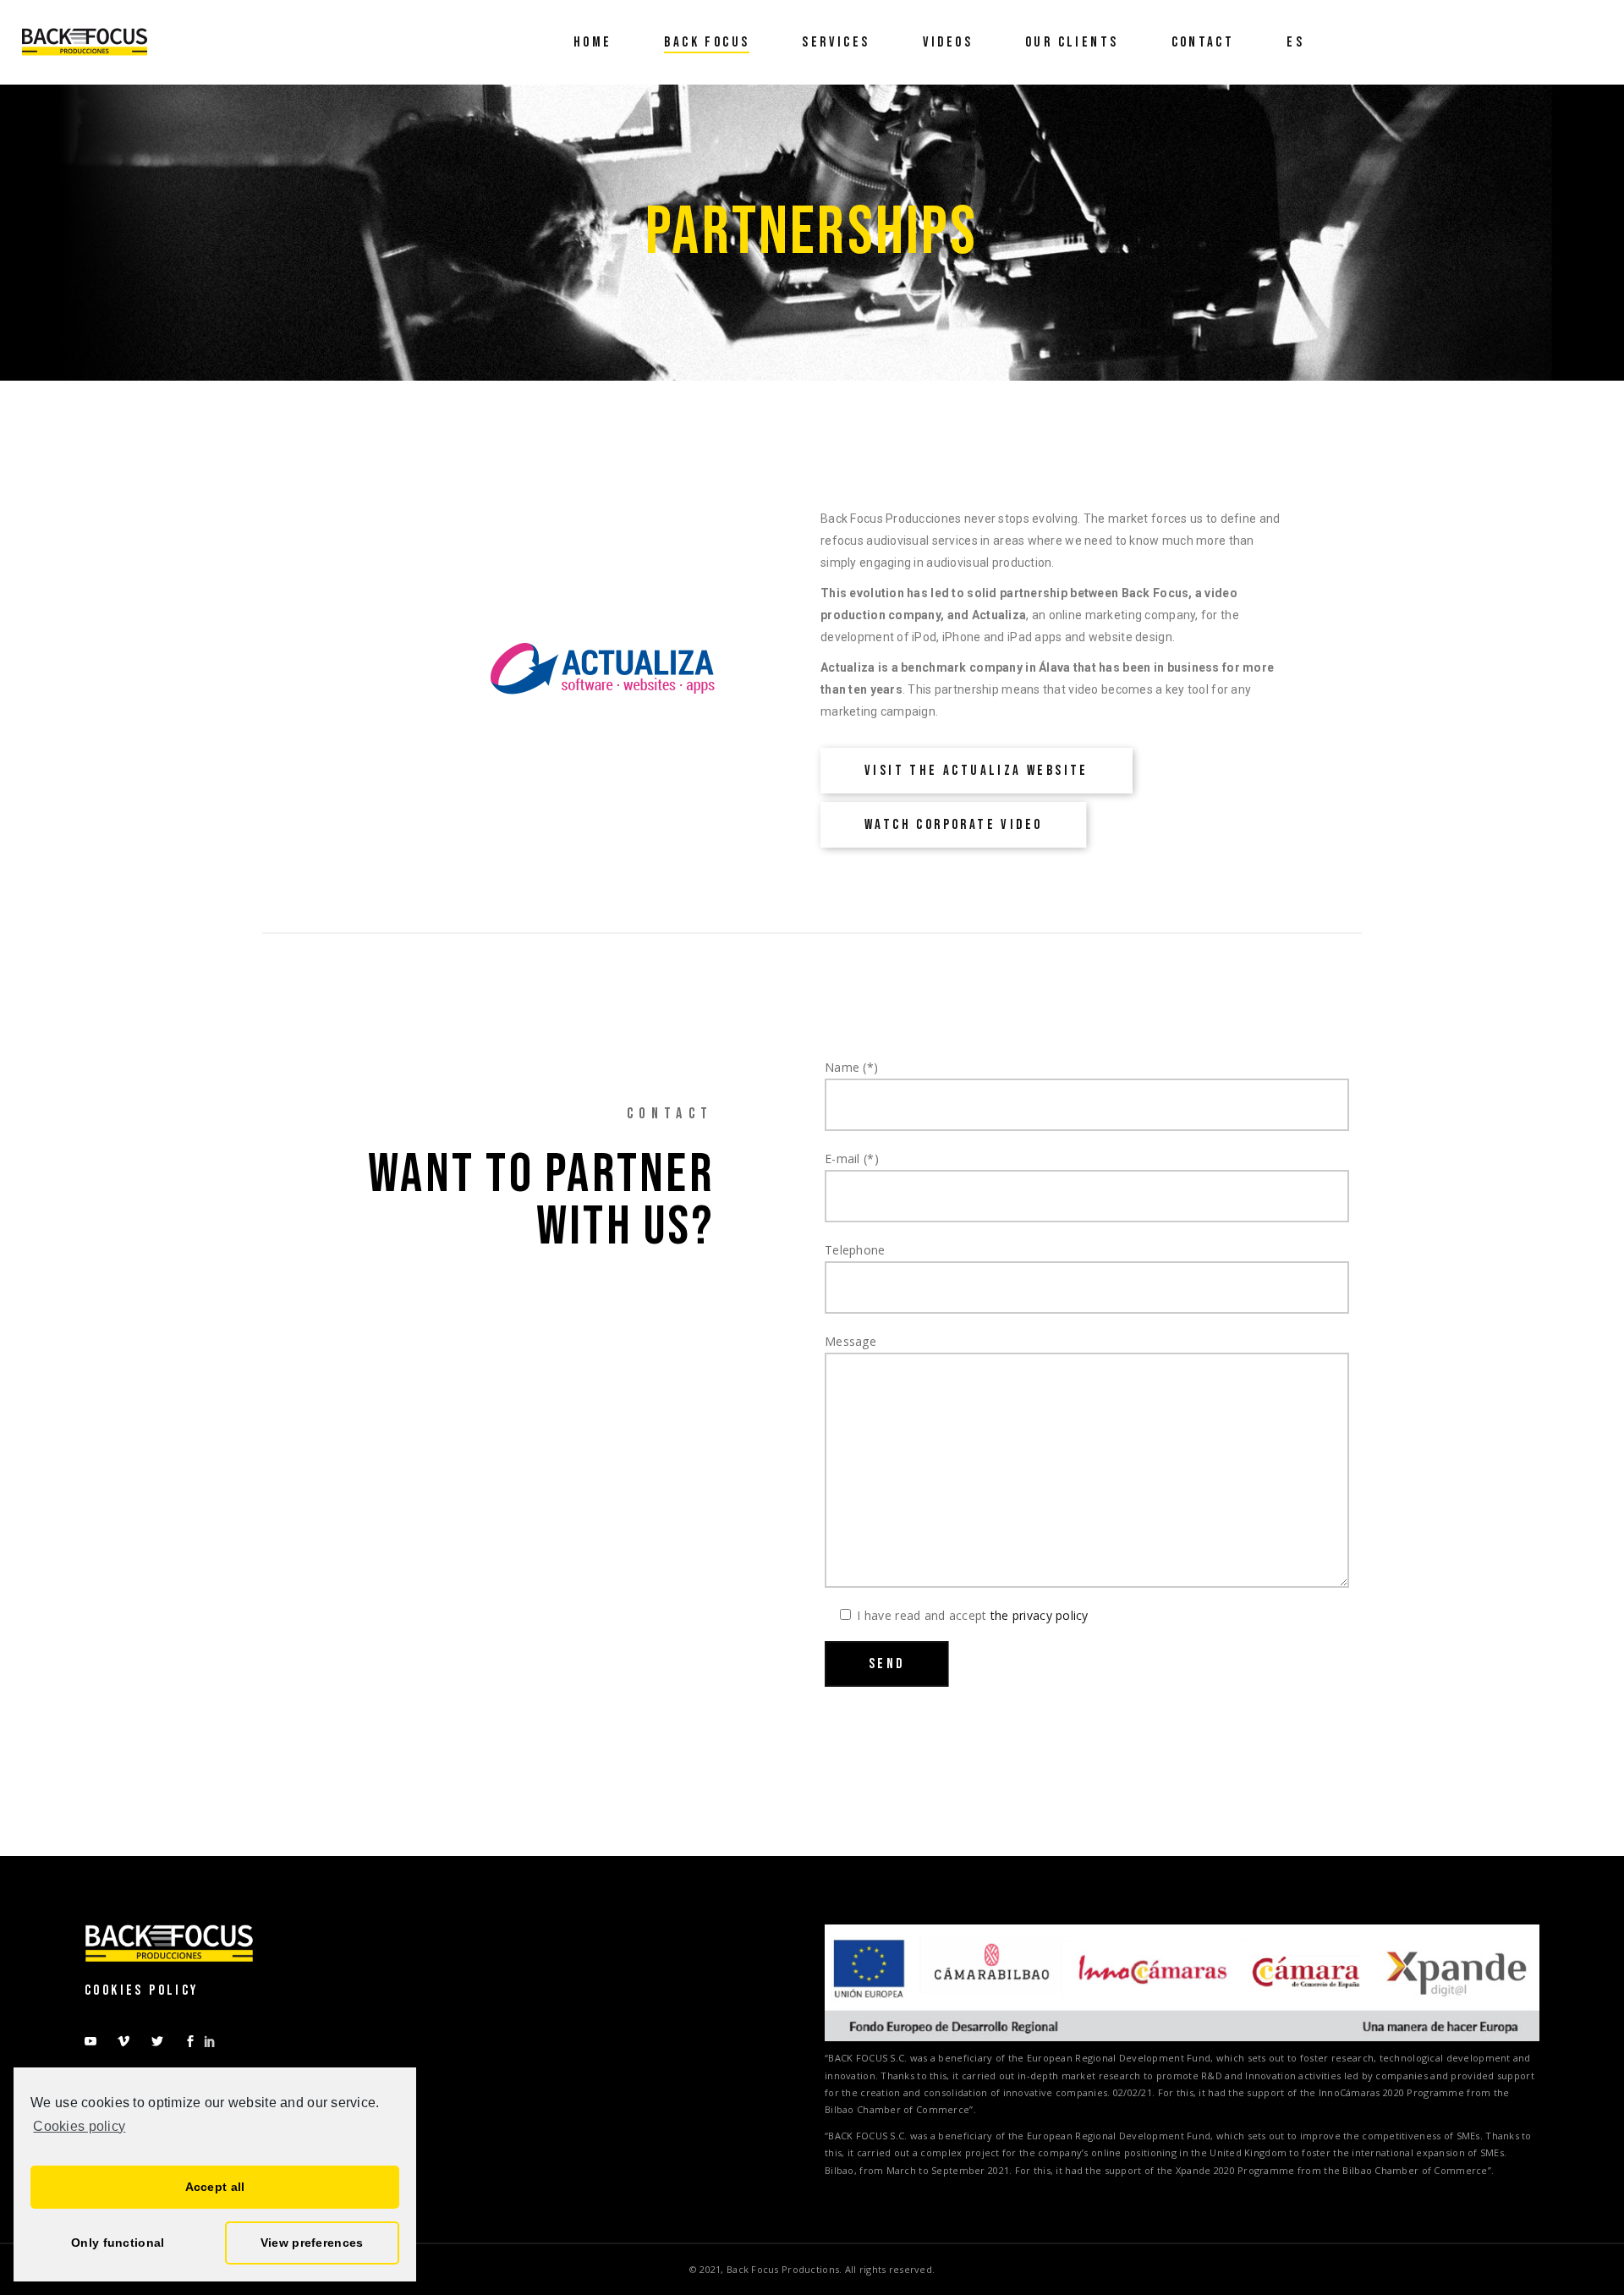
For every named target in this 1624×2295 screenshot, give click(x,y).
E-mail (852, 1158)
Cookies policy (79, 2126)
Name (851, 1067)
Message (850, 1341)
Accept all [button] (215, 2187)
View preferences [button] (312, 2243)
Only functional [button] (118, 2243)
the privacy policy (1040, 1615)
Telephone (855, 1250)
